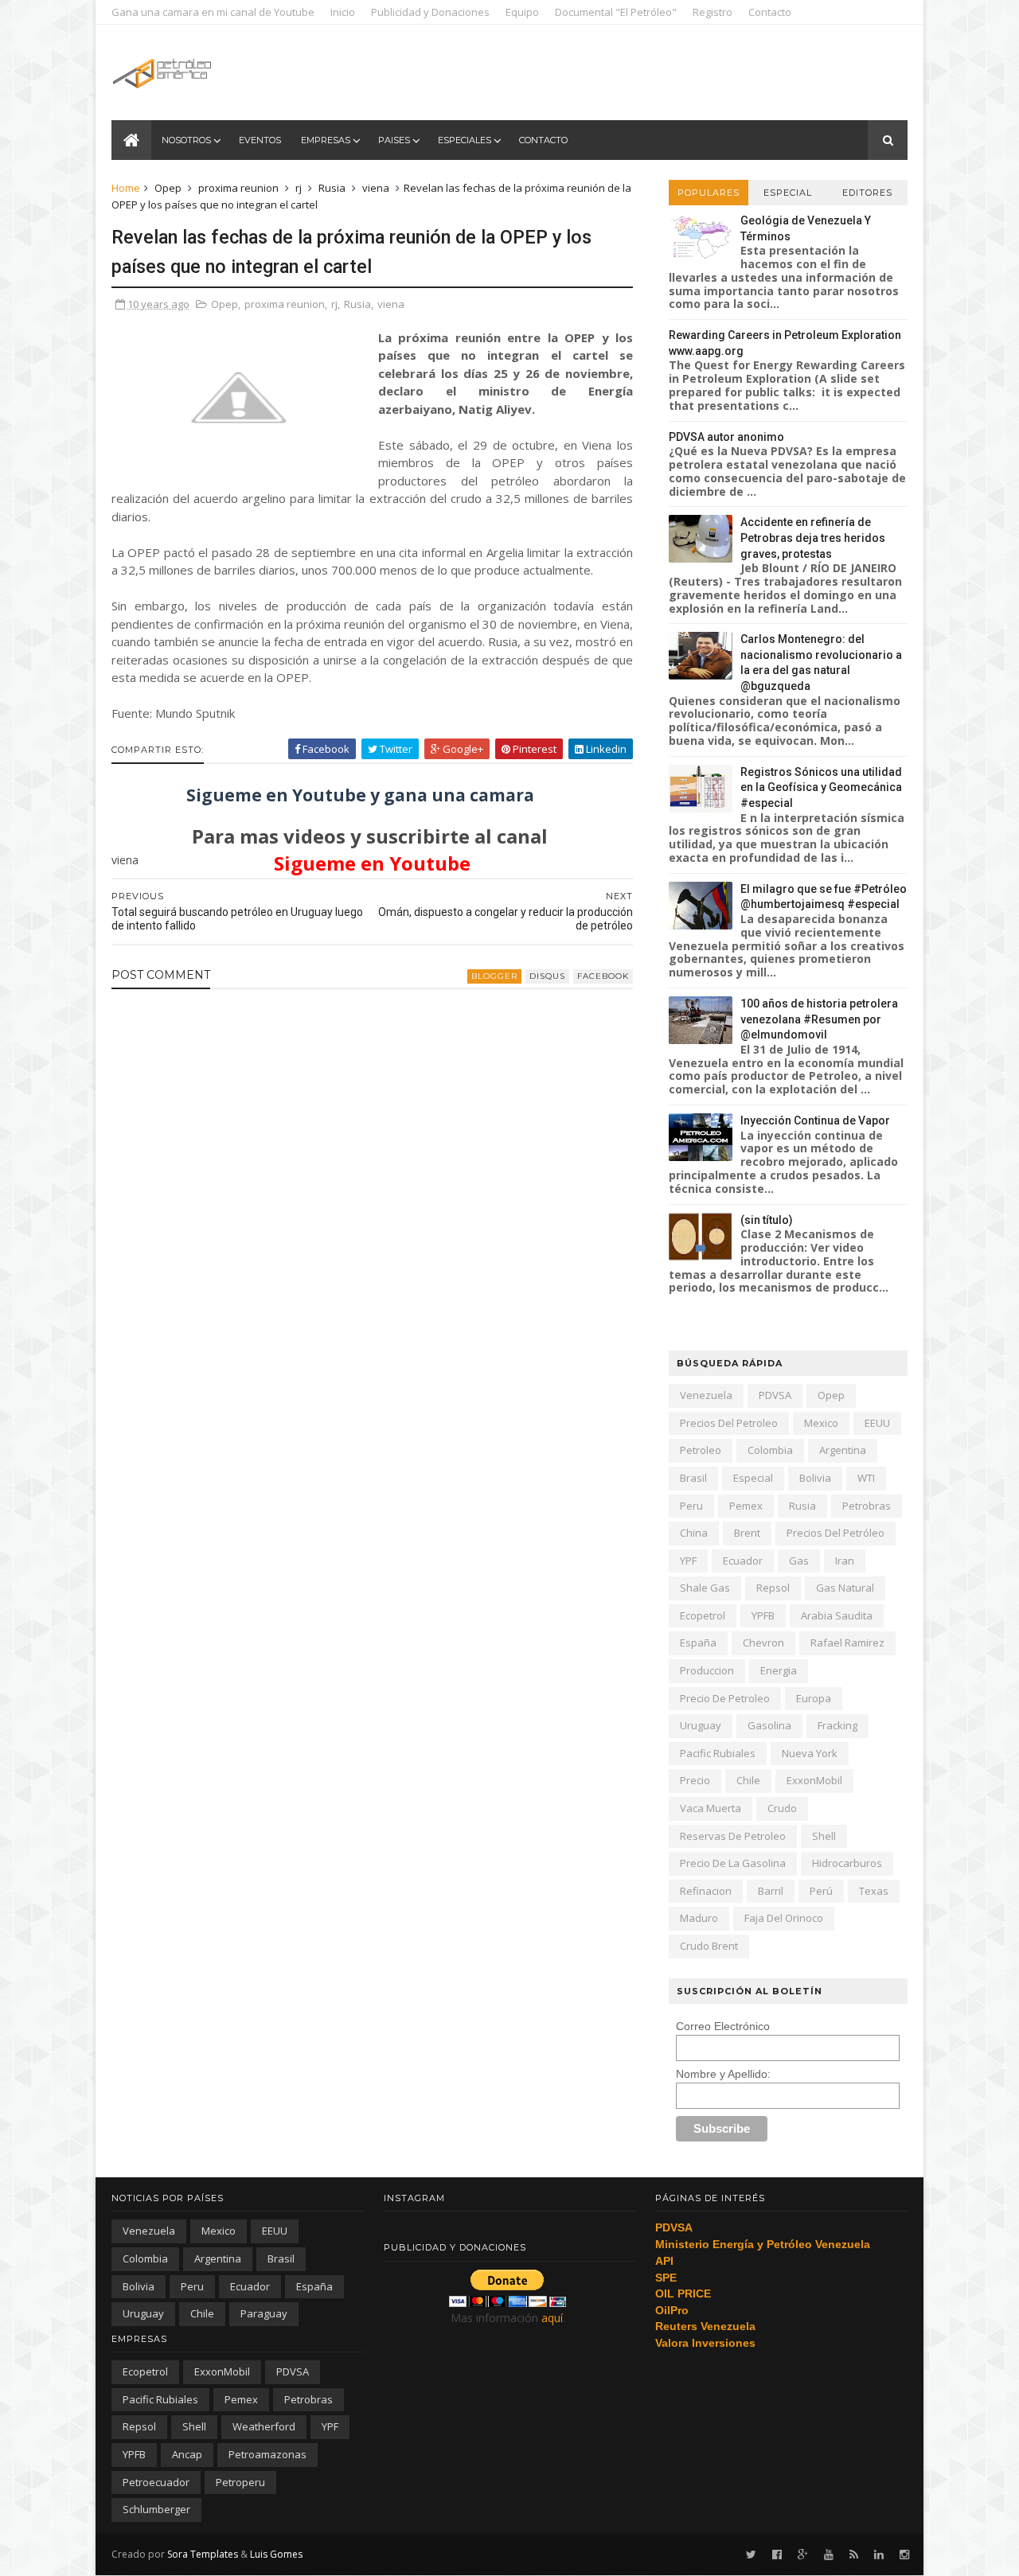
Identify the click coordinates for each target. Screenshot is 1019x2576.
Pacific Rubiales (718, 1753)
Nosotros (186, 140)
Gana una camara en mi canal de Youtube (213, 12)
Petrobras (867, 1506)
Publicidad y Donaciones (430, 12)
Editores (867, 193)
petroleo (701, 1450)
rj (299, 188)
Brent (747, 1533)
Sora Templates (203, 2554)
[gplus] (803, 2555)
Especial (788, 193)
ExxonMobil (814, 1780)
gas (799, 1561)
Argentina (843, 1450)
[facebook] (777, 2555)
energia (779, 1670)
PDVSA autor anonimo (726, 437)
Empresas (326, 140)
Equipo (522, 12)
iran (845, 1561)
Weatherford (264, 2426)
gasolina (769, 1725)
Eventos (260, 140)
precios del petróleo (836, 1533)
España (698, 1643)
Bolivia (815, 1478)
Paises (394, 140)
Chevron (763, 1643)
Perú (821, 1891)
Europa (814, 1698)
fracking (837, 1725)
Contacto (770, 12)
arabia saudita (837, 1615)
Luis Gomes (276, 2554)
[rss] (854, 2555)
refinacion (706, 1891)
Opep (168, 188)
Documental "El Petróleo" (616, 12)
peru (691, 1506)
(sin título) (767, 1220)
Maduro (699, 1918)
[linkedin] (879, 2555)
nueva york (810, 1753)
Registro (713, 12)
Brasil (693, 1478)
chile (748, 1780)
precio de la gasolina (733, 1863)
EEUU (877, 1423)
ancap (187, 2454)
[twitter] (751, 2555)
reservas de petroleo (733, 1836)
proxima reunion (238, 188)
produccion (707, 1670)
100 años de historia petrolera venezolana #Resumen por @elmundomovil (819, 1019)
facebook (603, 976)
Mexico (821, 1423)
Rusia (332, 188)
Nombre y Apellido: (723, 2074)
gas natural (845, 1588)
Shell (824, 1836)
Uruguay (701, 1725)
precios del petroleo (729, 1423)
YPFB (763, 1615)
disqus (547, 976)
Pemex (746, 1506)
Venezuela (706, 1395)
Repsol (773, 1588)
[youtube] (829, 2555)
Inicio (343, 12)
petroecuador (156, 2482)
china (694, 1533)
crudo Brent (709, 1946)
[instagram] (904, 2555)
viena (376, 188)
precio (695, 1780)
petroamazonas (267, 2454)
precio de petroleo (725, 1698)
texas (874, 1891)
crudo (782, 1808)
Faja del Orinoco (784, 1918)
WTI (866, 1478)
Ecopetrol (703, 1615)
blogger (494, 976)
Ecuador (743, 1561)
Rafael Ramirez (847, 1643)
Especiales (465, 140)
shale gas (705, 1588)
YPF (688, 1561)
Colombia (770, 1450)
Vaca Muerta (711, 1808)
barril (771, 1891)
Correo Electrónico (723, 2026)
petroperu (240, 2482)
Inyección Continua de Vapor (815, 1120)
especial (753, 1478)
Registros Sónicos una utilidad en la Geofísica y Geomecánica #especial (821, 787)
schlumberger (156, 2509)
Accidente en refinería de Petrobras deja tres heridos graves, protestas (813, 538)
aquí (552, 2318)
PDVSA (775, 1395)
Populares (709, 193)
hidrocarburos (847, 1863)
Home (126, 188)
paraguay (264, 2313)
